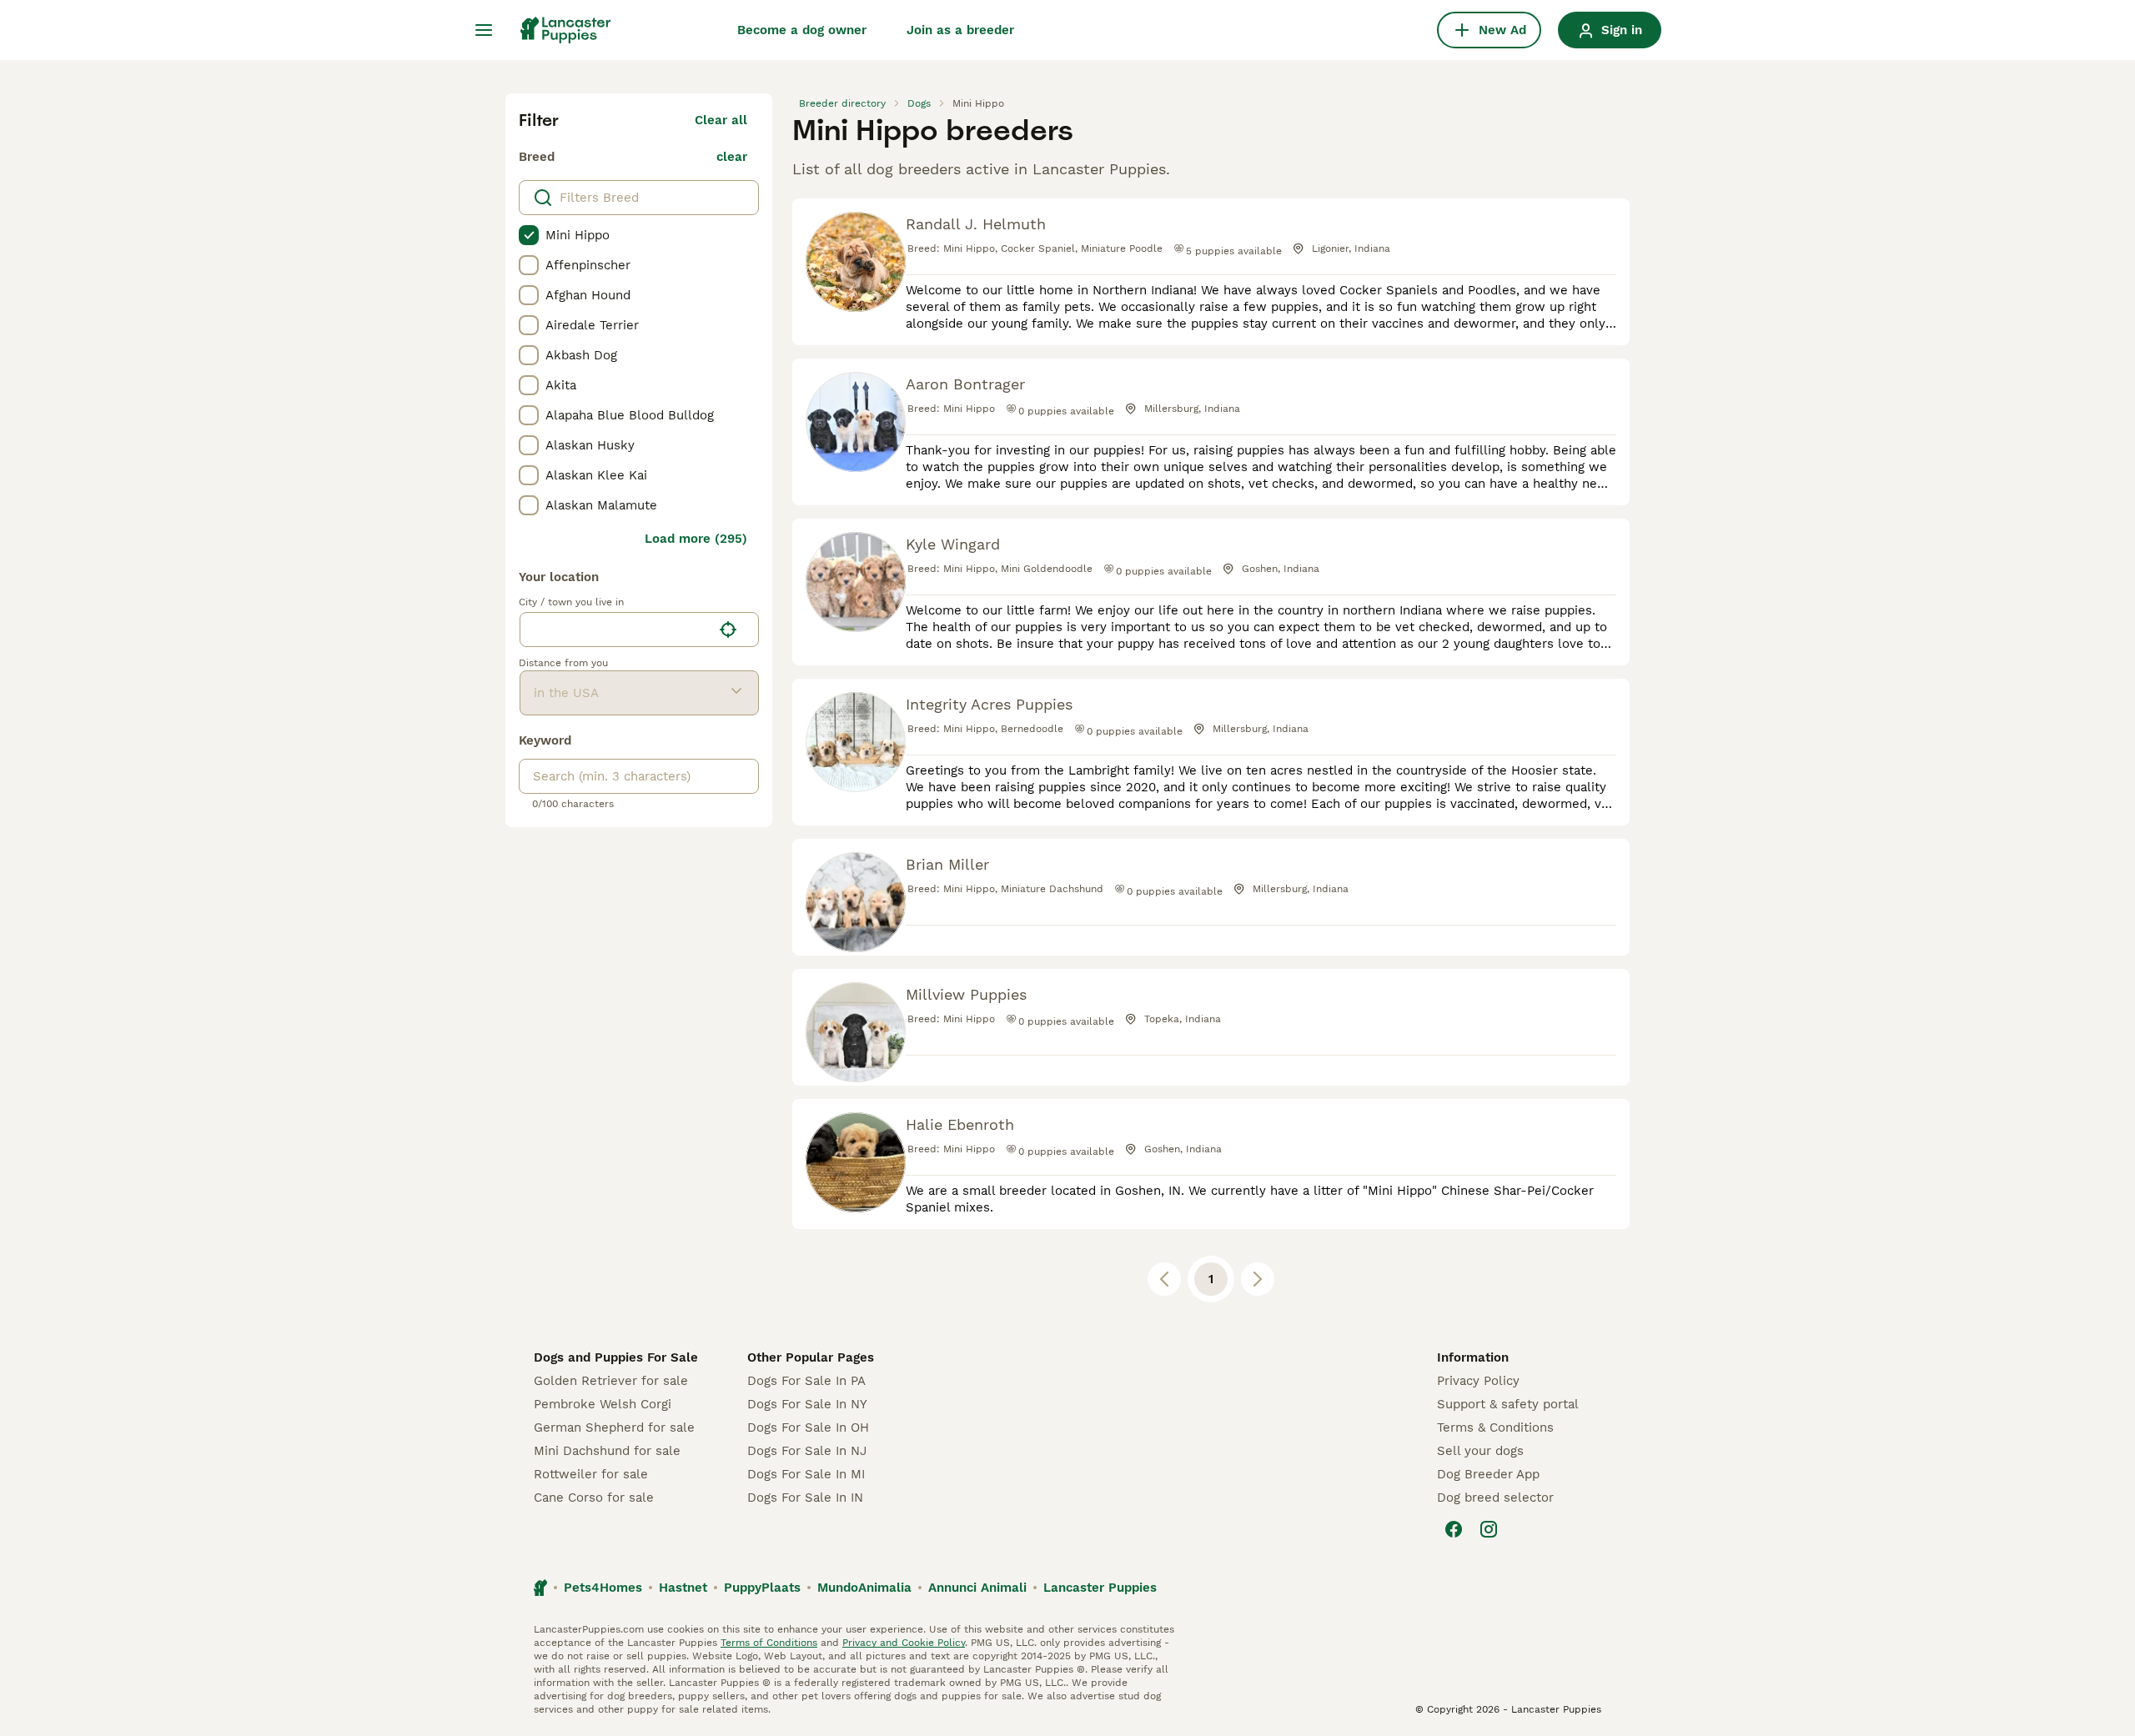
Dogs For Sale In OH (808, 1427)
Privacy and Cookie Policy (904, 1643)
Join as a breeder (960, 30)
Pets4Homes (603, 1588)
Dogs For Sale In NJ (807, 1451)
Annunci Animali (977, 1588)
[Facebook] (1454, 1529)
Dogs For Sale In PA (806, 1381)
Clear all (721, 120)
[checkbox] (529, 235)
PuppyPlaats (762, 1588)
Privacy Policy (1478, 1381)
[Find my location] (728, 630)
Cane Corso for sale (594, 1498)
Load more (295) (696, 539)
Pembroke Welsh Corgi (603, 1404)
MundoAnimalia (864, 1588)
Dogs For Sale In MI (806, 1474)
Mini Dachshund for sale (607, 1451)
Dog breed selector (1495, 1498)
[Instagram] (1489, 1529)
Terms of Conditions (769, 1643)
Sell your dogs (1480, 1451)
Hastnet (683, 1588)
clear (732, 157)
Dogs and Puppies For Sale (616, 1357)
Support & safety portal (1508, 1404)
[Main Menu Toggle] (484, 30)
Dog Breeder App (1488, 1474)
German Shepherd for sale (614, 1427)
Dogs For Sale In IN (805, 1498)
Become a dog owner (802, 30)
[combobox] (616, 630)
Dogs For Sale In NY (807, 1404)
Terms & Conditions (1495, 1427)
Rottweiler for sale (591, 1474)
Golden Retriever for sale (611, 1381)
